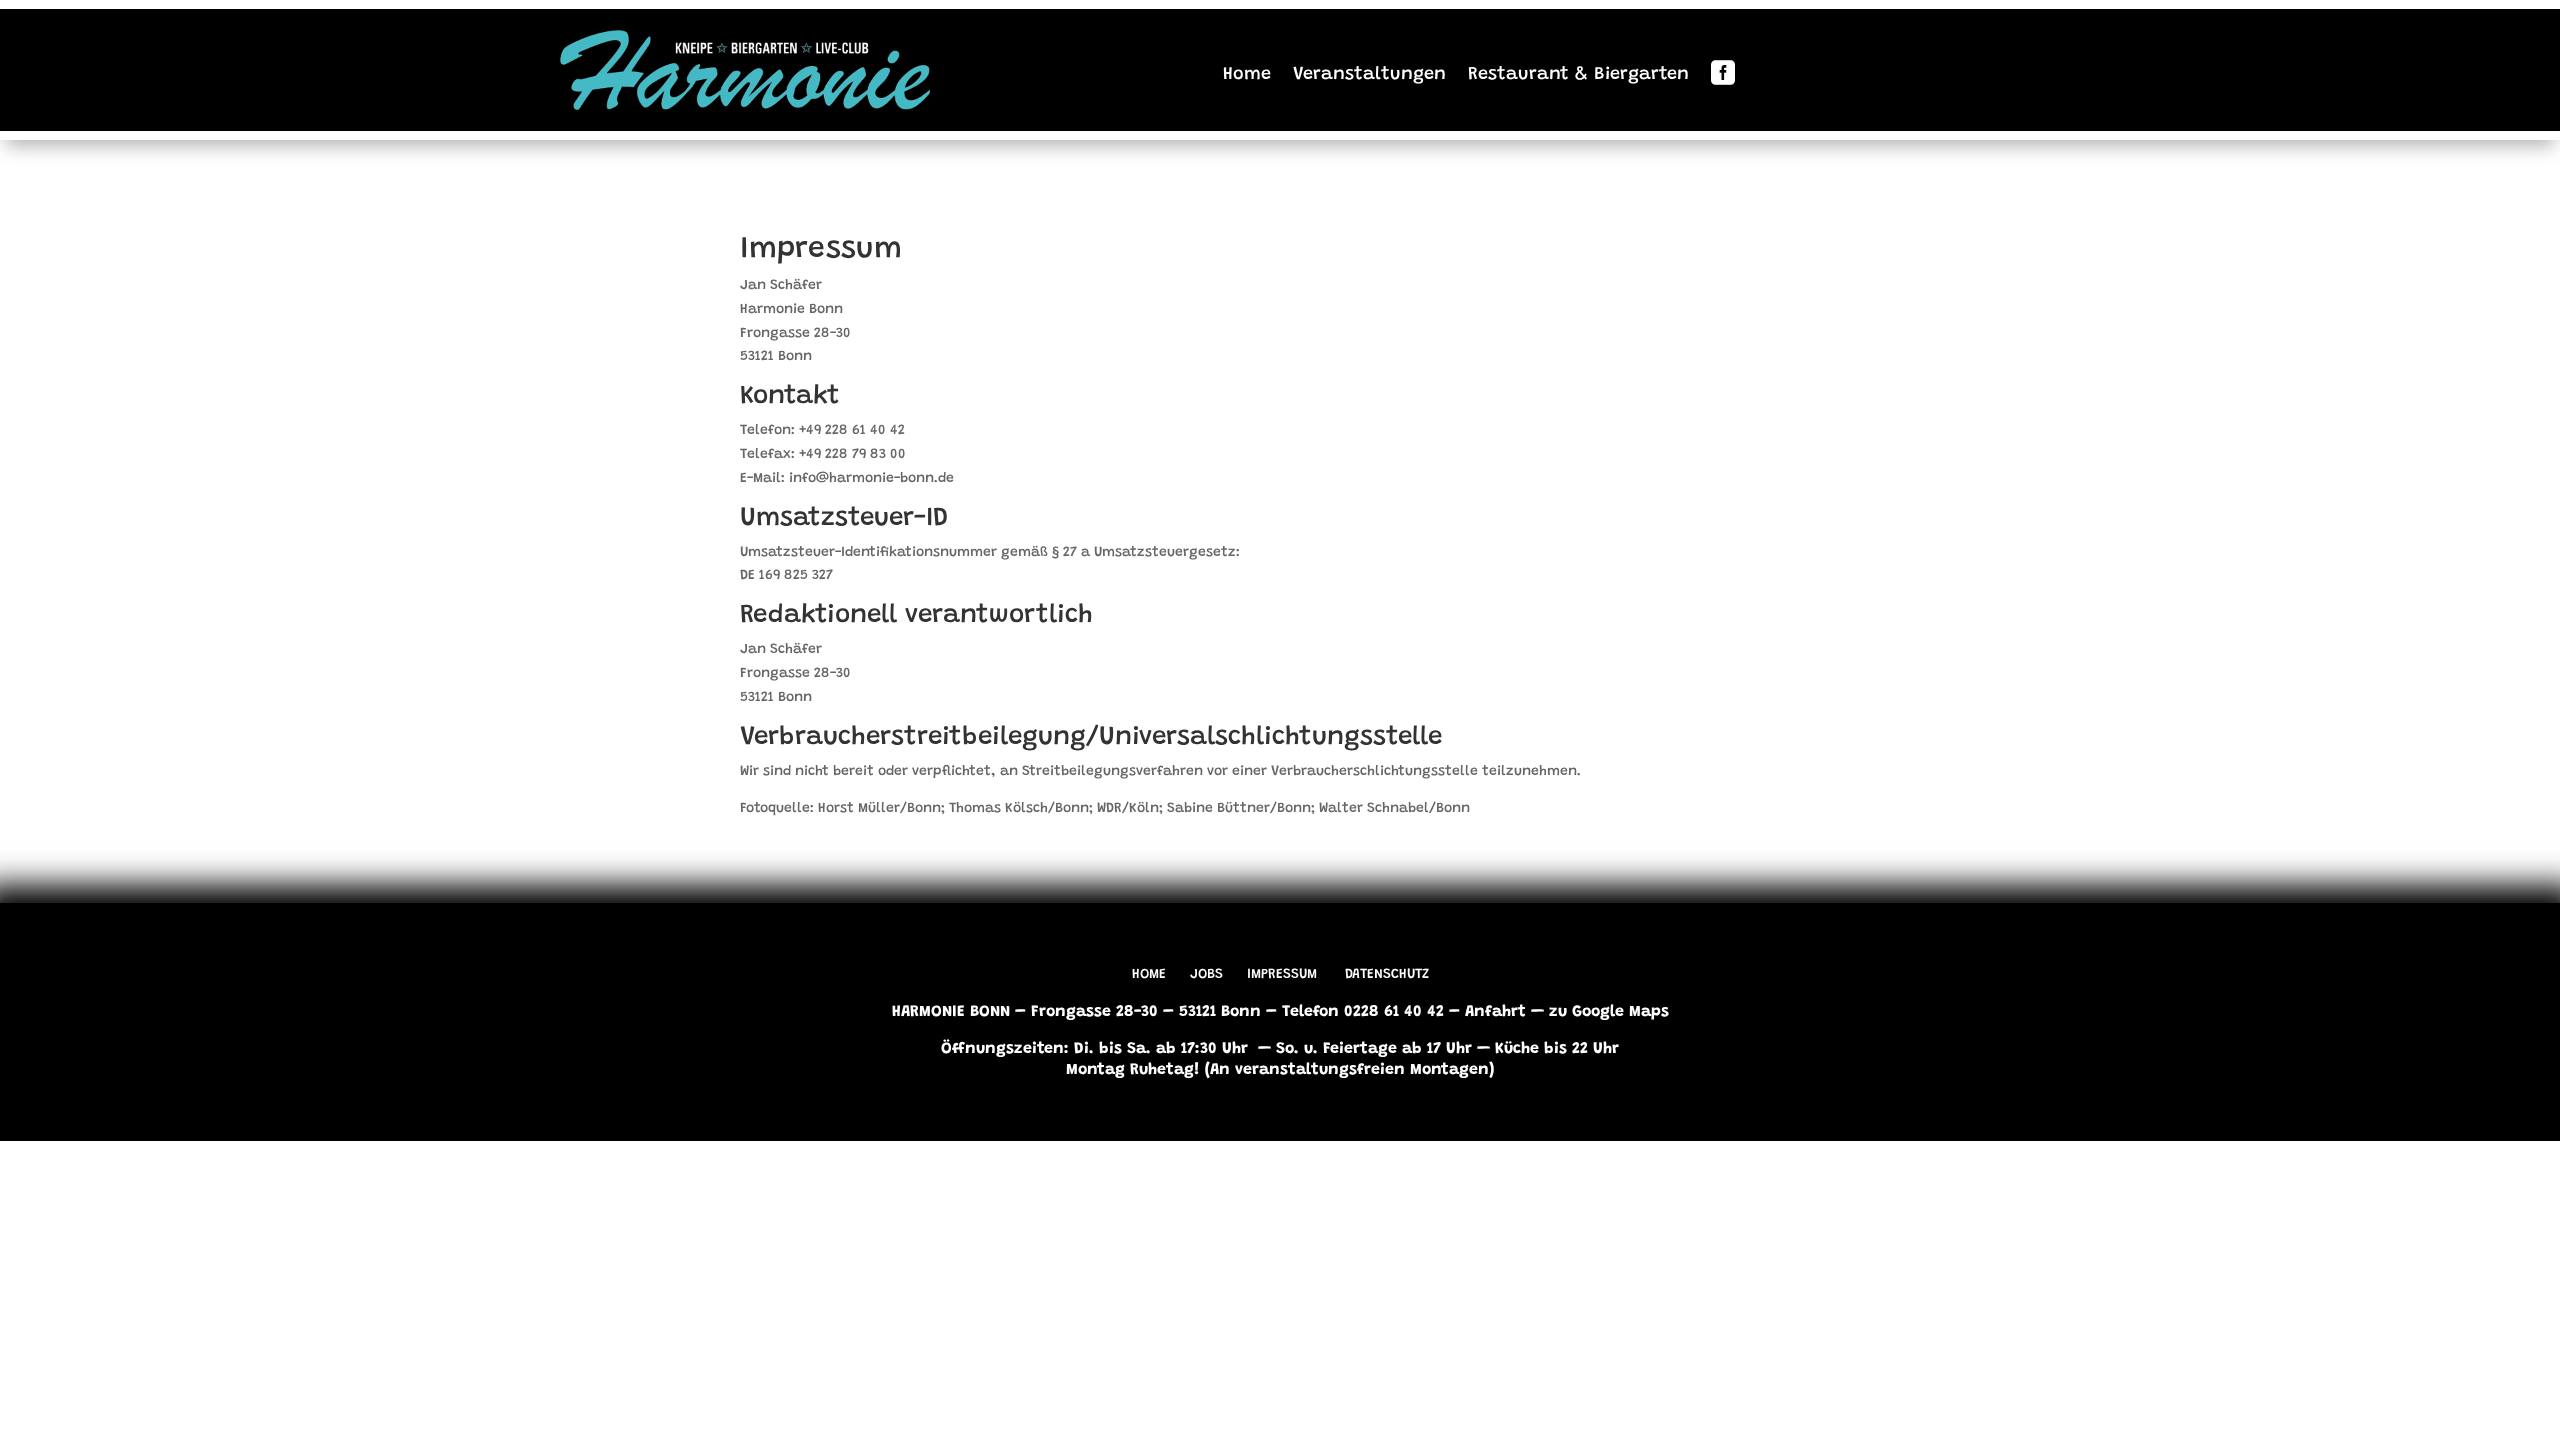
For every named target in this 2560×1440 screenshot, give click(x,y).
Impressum (1282, 975)
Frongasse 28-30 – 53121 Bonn (1146, 1012)
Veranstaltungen (1369, 75)
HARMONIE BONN (951, 1012)
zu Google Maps (1609, 1012)
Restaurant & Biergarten (1578, 75)
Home (1247, 75)
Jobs (1206, 975)
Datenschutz (1387, 975)
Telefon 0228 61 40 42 (1363, 1012)
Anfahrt (1495, 1012)
